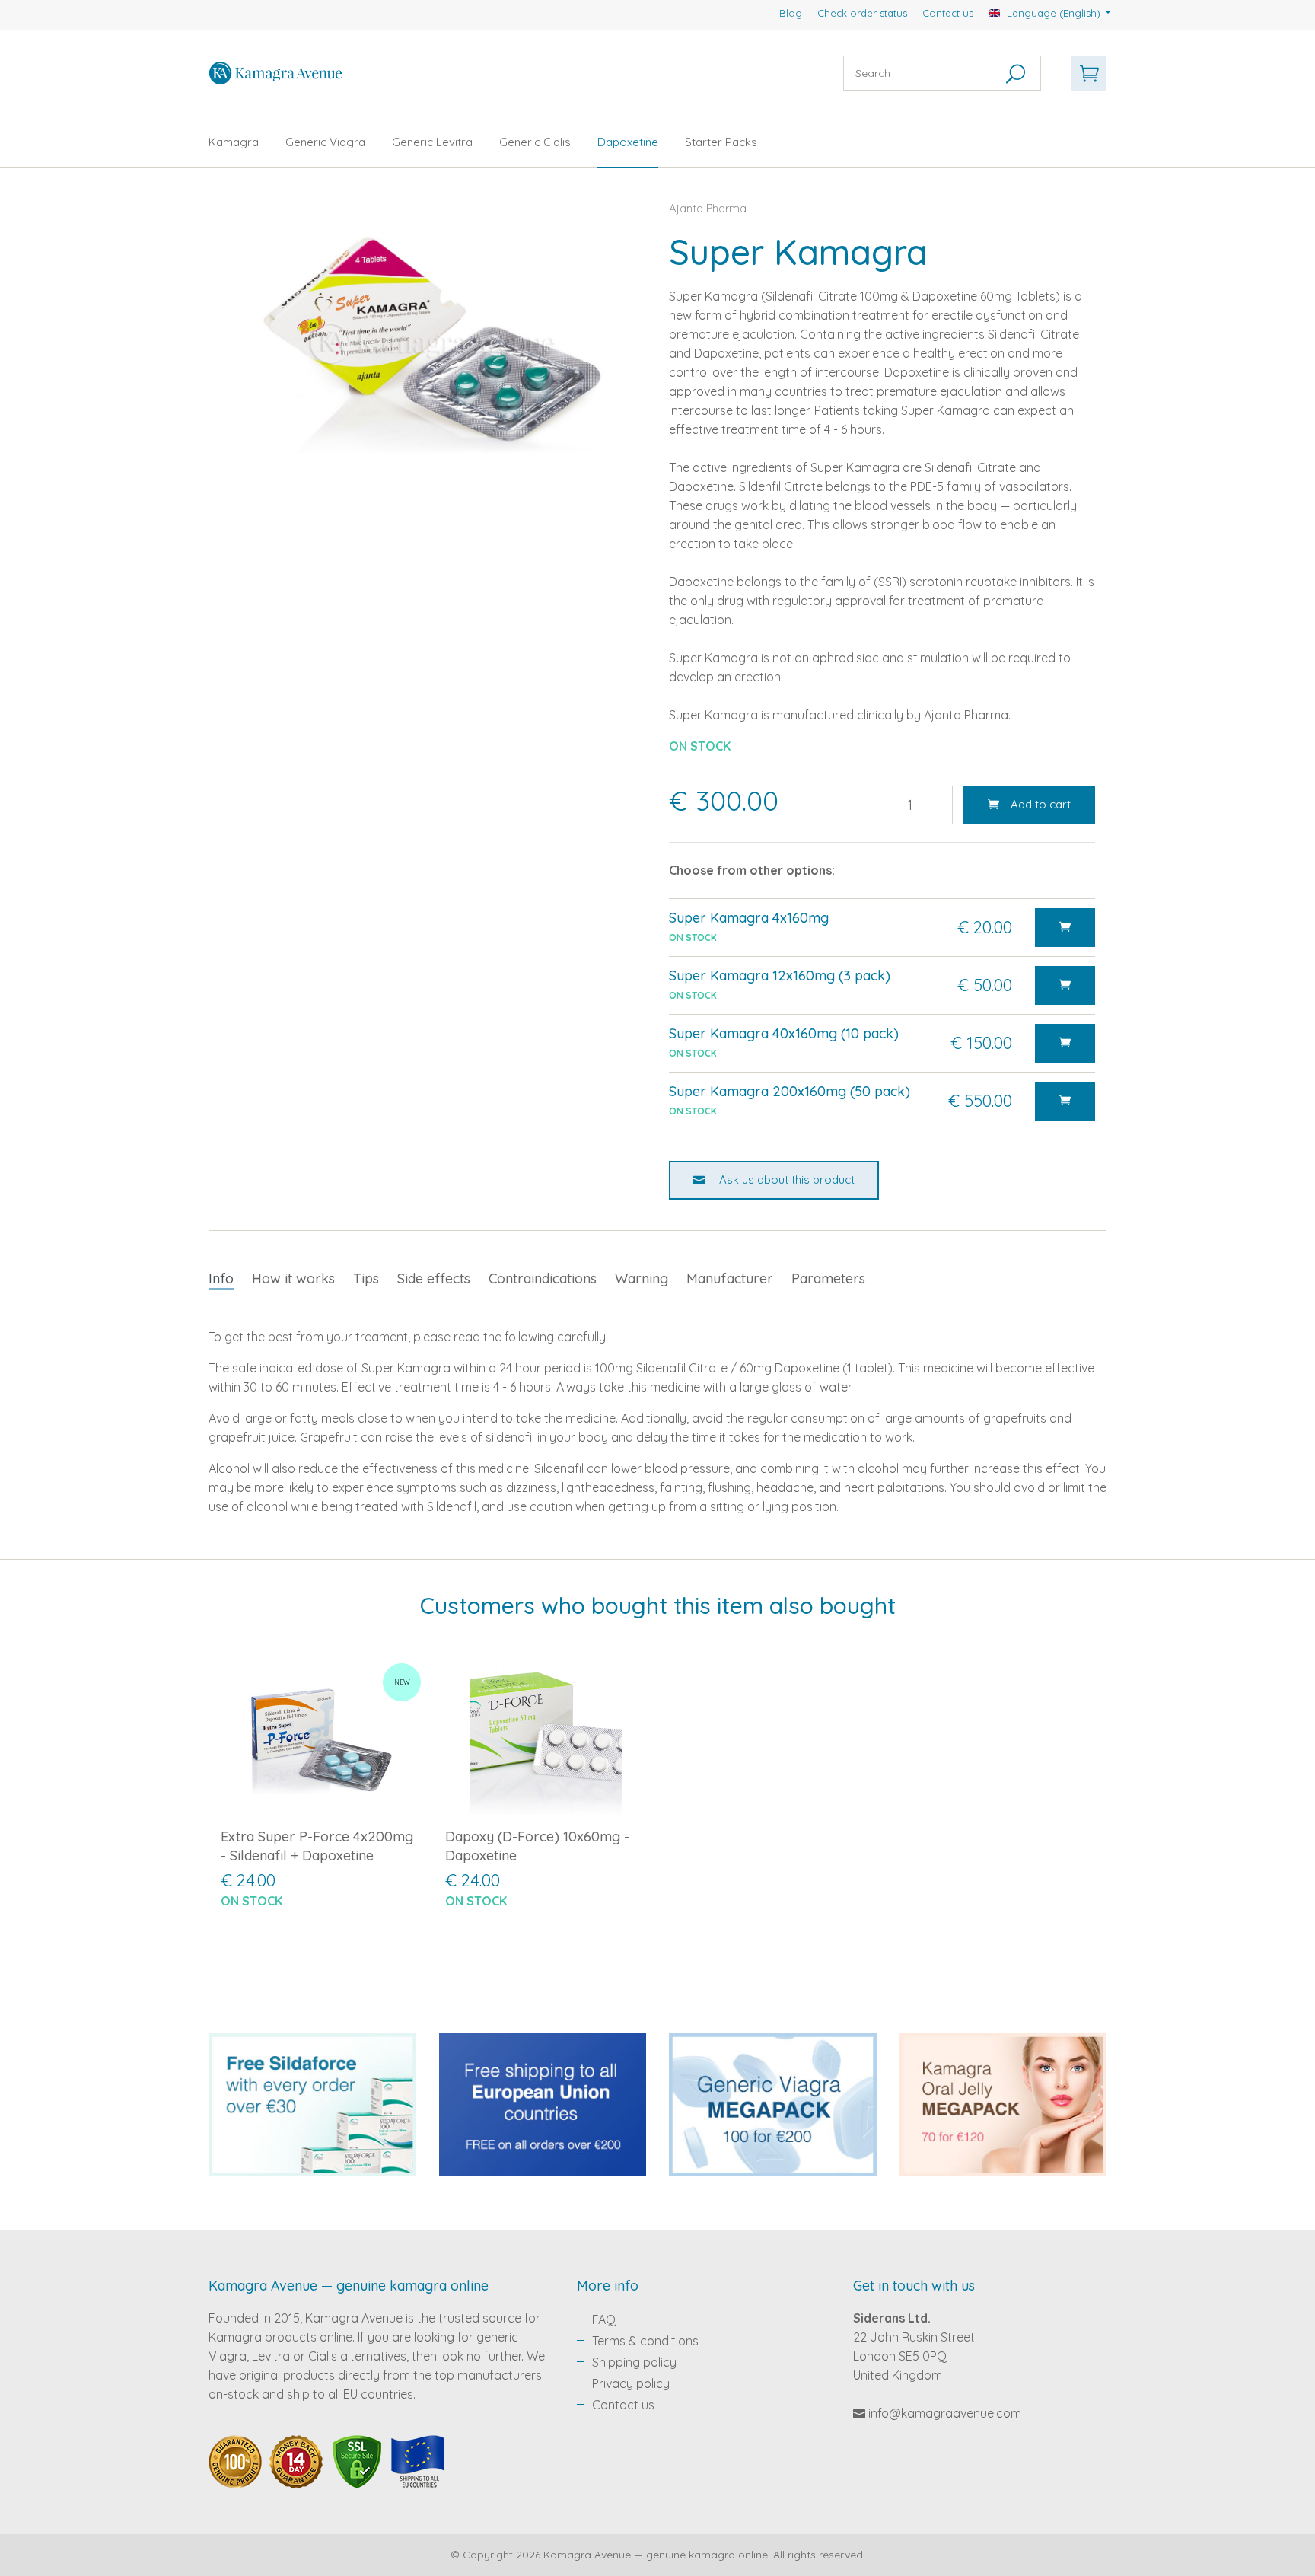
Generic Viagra (325, 142)
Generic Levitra (432, 142)
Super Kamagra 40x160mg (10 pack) (784, 1033)
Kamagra (234, 142)
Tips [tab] (366, 1278)
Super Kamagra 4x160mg (749, 918)
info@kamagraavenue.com (945, 2413)
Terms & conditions (645, 2341)
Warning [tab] (642, 1278)
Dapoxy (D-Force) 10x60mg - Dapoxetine (537, 1846)
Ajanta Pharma (708, 208)
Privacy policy (631, 2383)
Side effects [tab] (434, 1278)
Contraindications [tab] (543, 1278)
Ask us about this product (785, 1180)
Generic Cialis (535, 142)
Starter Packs (721, 142)
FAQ (604, 2319)
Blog (791, 13)
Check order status (862, 13)
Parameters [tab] (828, 1278)
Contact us (948, 13)
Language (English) (1054, 13)
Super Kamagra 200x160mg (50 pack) (790, 1091)
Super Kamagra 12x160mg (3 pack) (780, 976)
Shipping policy (634, 2362)
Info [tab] (221, 1278)
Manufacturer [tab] (730, 1278)
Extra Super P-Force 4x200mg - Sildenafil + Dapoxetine (317, 1846)
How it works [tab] (293, 1278)
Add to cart (1041, 804)
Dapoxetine (628, 142)
